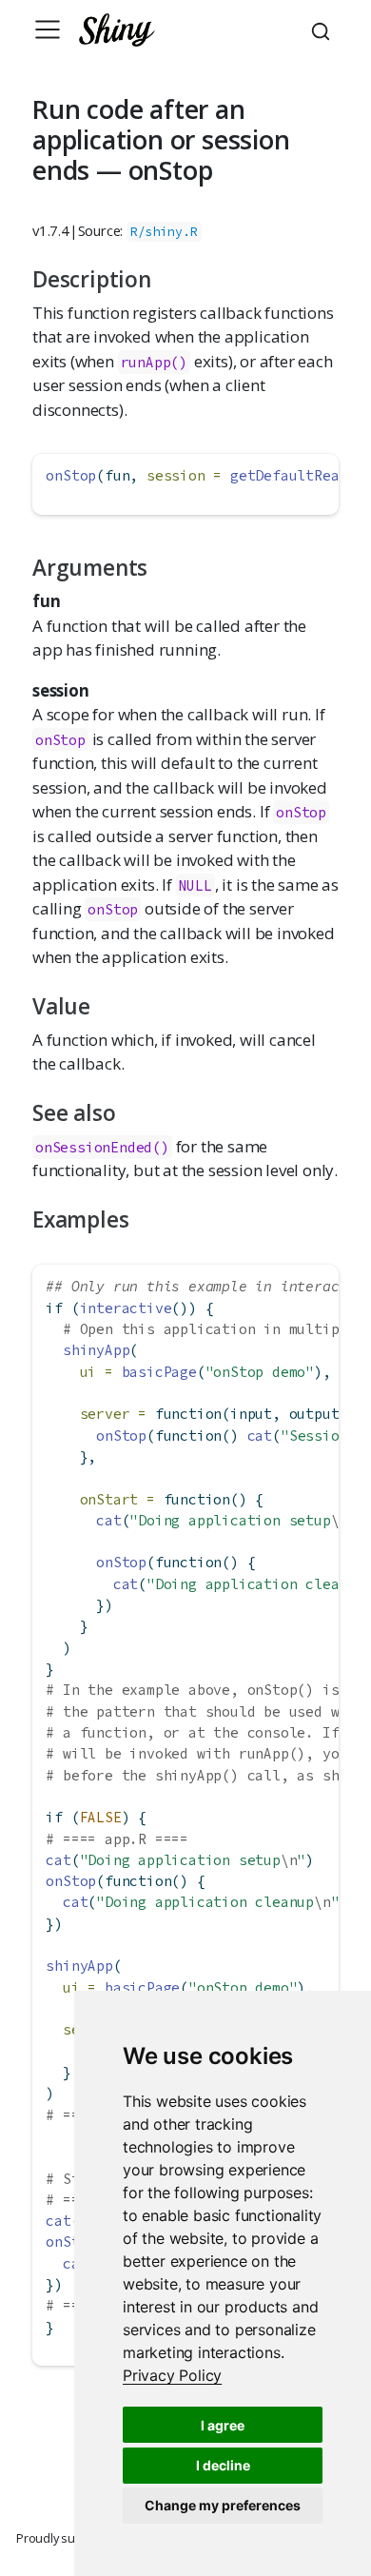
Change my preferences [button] (223, 2505)
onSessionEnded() (102, 1147)
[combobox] (323, 29)
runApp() (154, 362)
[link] (172, 2375)
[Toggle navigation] (48, 29)
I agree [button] (223, 2425)
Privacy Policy (172, 2375)
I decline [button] (223, 2465)
